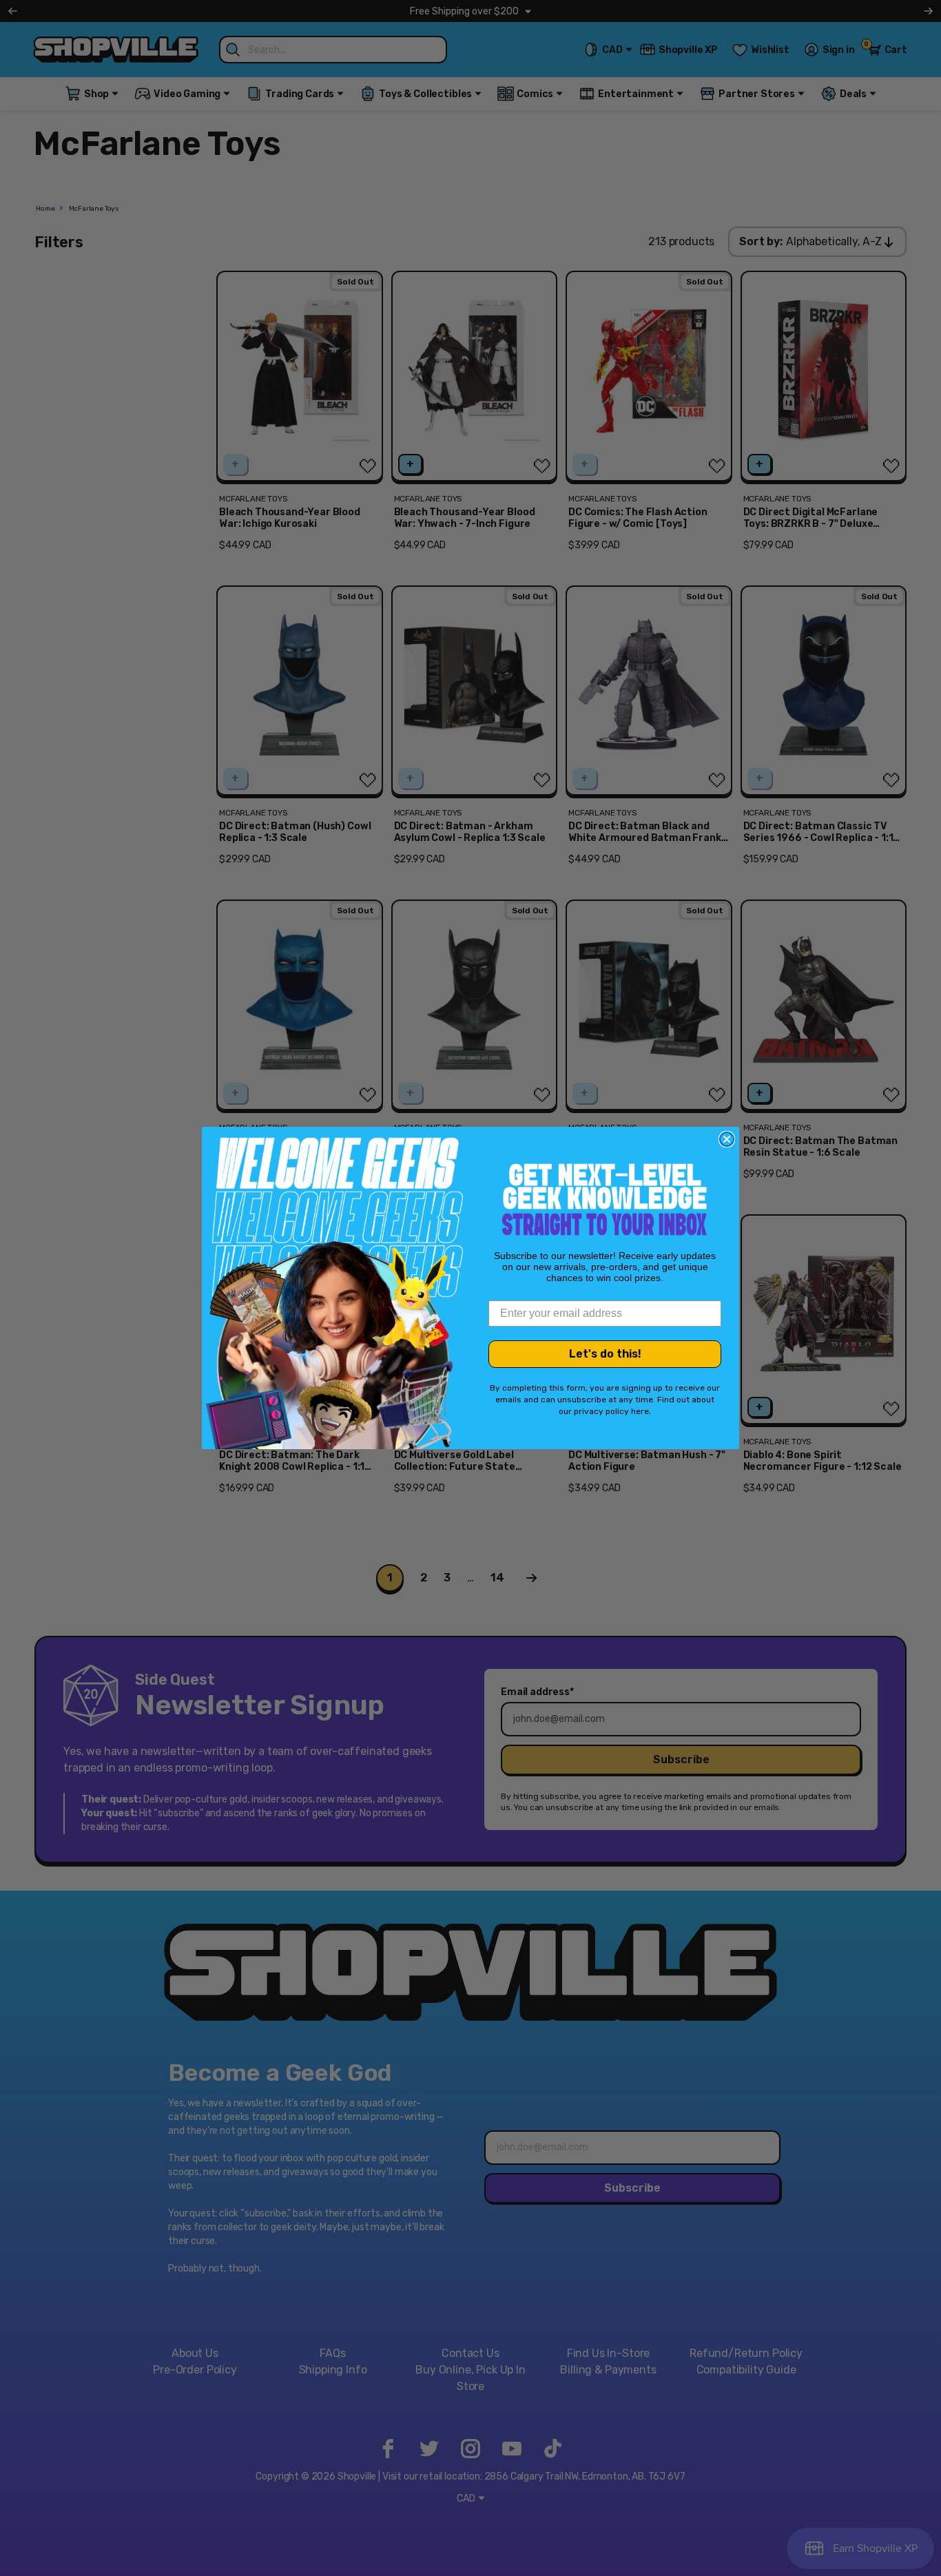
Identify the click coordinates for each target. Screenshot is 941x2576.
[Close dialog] (727, 1139)
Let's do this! (605, 1354)
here (640, 1411)
